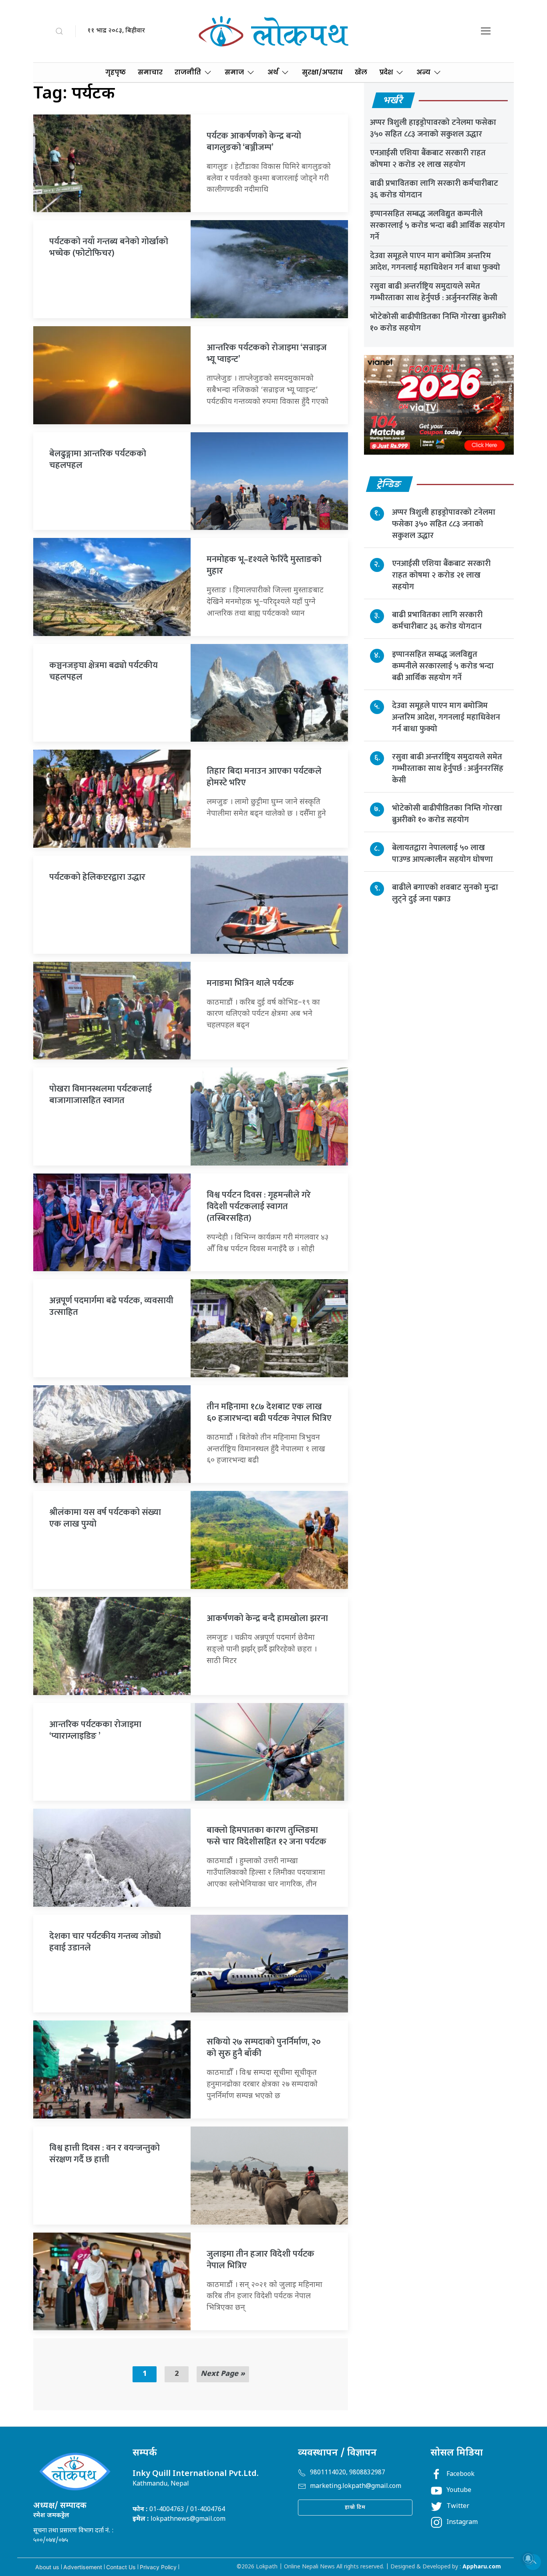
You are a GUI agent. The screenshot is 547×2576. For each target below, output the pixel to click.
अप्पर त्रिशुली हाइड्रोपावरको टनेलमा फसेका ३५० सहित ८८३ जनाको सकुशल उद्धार (433, 128)
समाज (234, 72)
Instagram (462, 2523)
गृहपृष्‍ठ (116, 72)
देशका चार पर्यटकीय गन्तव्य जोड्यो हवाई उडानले (105, 1942)
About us (47, 2567)
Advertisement (83, 2567)
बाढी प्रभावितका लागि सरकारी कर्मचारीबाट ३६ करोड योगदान (434, 189)
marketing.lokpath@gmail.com (356, 2487)
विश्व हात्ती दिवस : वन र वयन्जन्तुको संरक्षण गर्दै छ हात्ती (105, 2154)
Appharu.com (482, 2567)
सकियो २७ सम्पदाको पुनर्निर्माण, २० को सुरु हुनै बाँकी (264, 2048)
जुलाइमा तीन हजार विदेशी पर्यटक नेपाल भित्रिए (260, 2260)
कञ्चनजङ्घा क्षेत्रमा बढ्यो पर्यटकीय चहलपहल (104, 671)
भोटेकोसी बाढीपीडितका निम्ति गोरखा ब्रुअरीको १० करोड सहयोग (438, 322)
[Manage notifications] (528, 2558)
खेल (361, 72)
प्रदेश (386, 72)
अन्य (423, 72)
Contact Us (121, 2567)
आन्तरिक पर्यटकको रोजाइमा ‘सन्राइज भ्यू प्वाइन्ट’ (267, 353)
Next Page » (223, 2374)
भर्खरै (393, 101)
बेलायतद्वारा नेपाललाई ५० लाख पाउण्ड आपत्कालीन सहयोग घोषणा (442, 853)
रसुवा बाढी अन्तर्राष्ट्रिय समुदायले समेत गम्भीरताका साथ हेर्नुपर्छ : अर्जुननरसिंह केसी (434, 292)
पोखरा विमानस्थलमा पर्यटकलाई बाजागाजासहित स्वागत (101, 1095)
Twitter (458, 2507)
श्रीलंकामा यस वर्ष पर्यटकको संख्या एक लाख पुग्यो (105, 1518)
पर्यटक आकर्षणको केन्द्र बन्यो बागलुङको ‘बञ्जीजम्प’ (254, 142)
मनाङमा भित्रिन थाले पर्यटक (250, 983)
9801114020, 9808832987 (348, 2473)
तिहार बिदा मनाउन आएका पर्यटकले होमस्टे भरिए (264, 777)
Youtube (459, 2491)
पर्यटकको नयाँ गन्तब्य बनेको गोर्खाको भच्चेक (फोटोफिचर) (109, 247)
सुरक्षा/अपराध (322, 72)
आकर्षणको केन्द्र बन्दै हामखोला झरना (267, 1618)
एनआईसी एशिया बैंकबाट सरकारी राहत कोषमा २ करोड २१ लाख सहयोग (428, 159)
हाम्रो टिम (355, 2507)
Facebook (461, 2475)
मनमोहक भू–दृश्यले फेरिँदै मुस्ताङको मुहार (264, 565)
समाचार (150, 72)
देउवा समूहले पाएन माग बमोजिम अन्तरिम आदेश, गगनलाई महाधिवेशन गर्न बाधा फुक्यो (435, 262)
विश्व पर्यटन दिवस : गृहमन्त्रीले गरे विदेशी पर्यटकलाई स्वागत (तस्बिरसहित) (259, 1207)
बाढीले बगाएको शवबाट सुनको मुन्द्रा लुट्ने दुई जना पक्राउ (445, 893)
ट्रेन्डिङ (389, 485)
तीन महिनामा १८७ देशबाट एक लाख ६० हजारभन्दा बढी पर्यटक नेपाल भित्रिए (269, 1412)
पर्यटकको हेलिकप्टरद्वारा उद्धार (97, 877)
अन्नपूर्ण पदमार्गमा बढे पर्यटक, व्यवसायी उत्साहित (111, 1306)
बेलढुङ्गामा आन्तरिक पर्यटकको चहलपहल (98, 459)
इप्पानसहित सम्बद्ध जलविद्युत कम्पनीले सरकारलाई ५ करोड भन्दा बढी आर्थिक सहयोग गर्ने (437, 225)
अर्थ (273, 72)
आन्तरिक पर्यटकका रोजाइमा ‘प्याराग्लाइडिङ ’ (95, 1730)
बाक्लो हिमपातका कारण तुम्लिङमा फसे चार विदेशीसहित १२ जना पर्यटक (266, 1836)
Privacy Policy (158, 2567)
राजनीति (188, 72)
